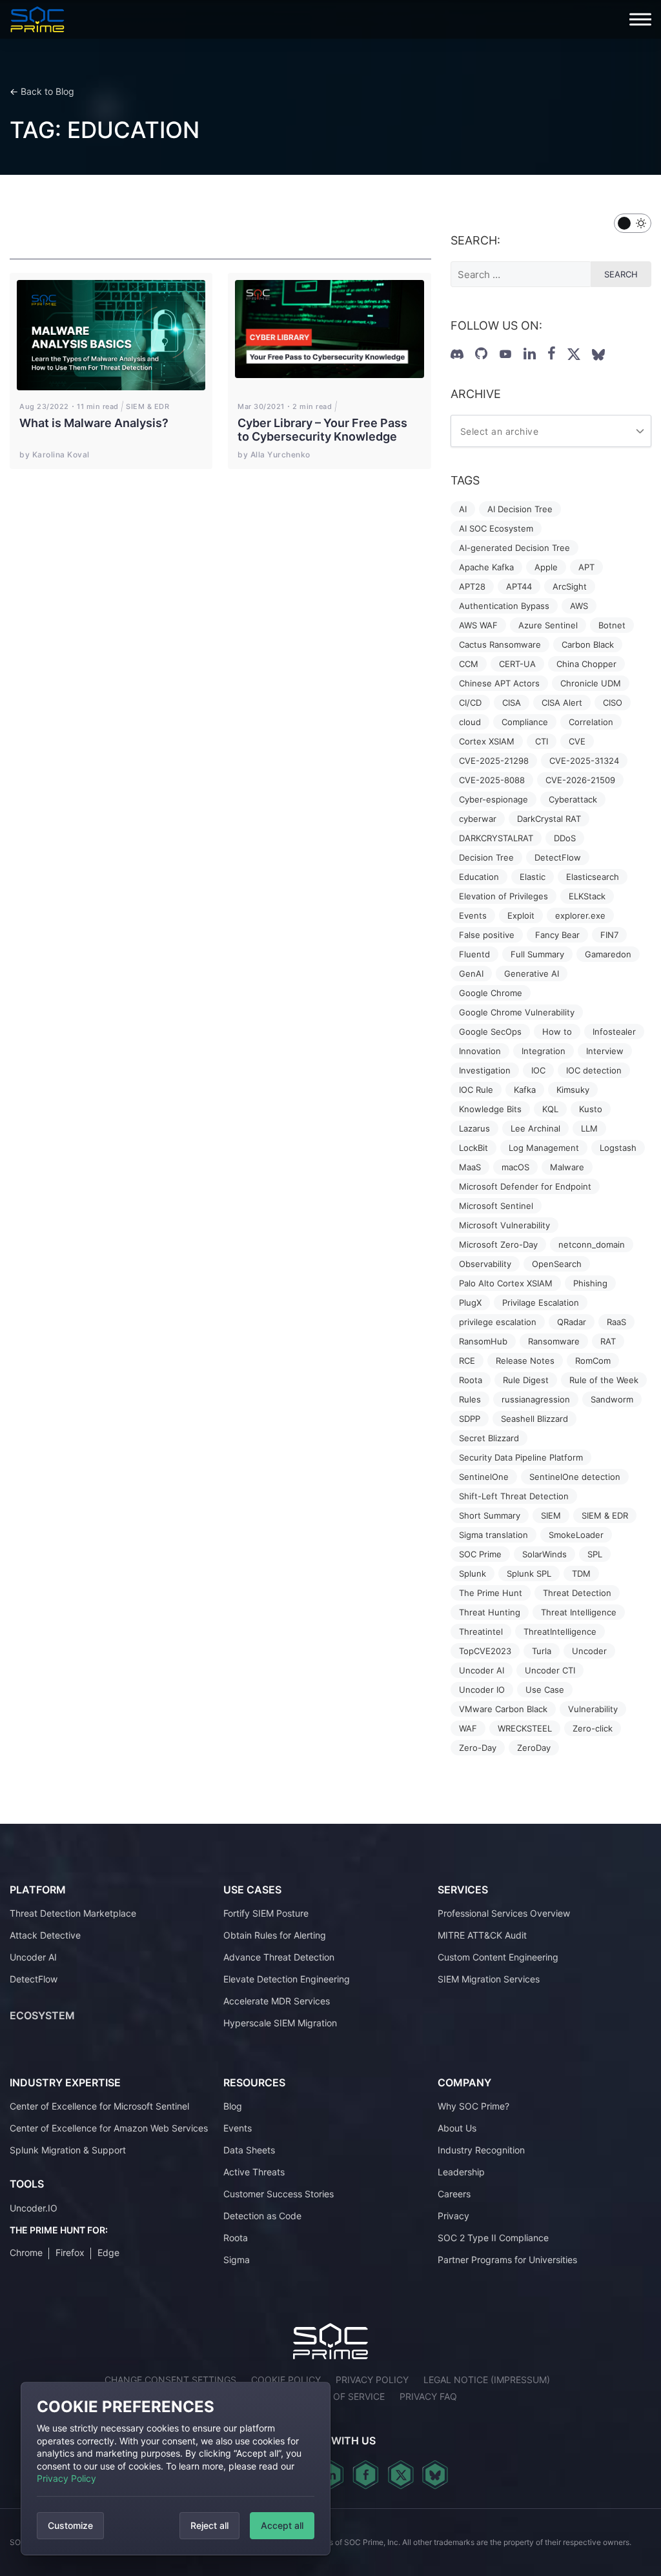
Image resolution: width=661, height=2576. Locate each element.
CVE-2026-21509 (580, 780)
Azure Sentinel (548, 625)
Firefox (70, 2252)
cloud (470, 722)
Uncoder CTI (550, 1670)
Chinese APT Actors (499, 683)
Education (479, 877)
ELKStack (587, 896)
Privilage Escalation (541, 1303)
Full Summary (537, 954)
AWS (579, 606)
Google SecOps (490, 1032)
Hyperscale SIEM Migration (280, 2023)
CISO (613, 703)
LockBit (473, 1148)
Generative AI (532, 973)
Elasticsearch (593, 877)
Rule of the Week (604, 1380)
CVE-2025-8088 (492, 780)
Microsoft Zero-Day (498, 1244)
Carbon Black (588, 644)
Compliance (525, 722)
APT (586, 567)
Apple (546, 567)
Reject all (209, 2525)
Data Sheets (249, 2150)
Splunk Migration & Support (68, 2150)
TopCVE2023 (485, 1651)
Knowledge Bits (490, 1109)
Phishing (590, 1283)
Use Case (545, 1690)
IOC (538, 1070)
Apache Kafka (486, 567)
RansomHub (483, 1341)
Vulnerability (593, 1709)
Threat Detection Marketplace (73, 1913)
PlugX (470, 1303)
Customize (70, 2525)
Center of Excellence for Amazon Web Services (109, 2128)
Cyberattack (573, 799)
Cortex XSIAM (487, 741)
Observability (485, 1264)
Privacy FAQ (428, 2396)
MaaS (470, 1167)
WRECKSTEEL (525, 1728)
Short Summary (490, 1515)
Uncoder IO (482, 1690)
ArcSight (570, 586)
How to (557, 1032)
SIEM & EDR (605, 1515)
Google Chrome (491, 993)
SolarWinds (544, 1554)
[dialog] (176, 2469)
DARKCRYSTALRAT (496, 838)
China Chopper (586, 664)
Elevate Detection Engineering (287, 1979)
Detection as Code (262, 2216)
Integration (544, 1051)
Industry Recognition (481, 2150)
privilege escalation (498, 1322)
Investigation (485, 1070)
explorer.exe (580, 915)
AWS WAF (478, 625)
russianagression (536, 1399)
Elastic (533, 877)
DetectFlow (558, 857)
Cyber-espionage (493, 799)
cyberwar (478, 819)
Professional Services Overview (504, 1913)
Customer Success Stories (279, 2194)
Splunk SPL (529, 1573)
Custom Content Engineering (498, 1957)
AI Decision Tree (520, 509)
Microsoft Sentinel (496, 1206)
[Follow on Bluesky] (435, 2475)
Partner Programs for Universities (507, 2260)
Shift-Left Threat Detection (514, 1496)
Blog (233, 2106)
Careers (454, 2194)
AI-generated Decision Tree (514, 548)
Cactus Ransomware (500, 644)
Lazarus (474, 1128)
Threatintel (481, 1632)
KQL (550, 1109)
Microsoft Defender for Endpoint (525, 1186)
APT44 (519, 586)
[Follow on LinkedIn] (530, 354)
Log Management (544, 1148)
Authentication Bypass (504, 606)
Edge (108, 2252)
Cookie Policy (286, 2380)
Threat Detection (577, 1593)
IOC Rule (476, 1090)
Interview (605, 1051)
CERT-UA (517, 664)
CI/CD (470, 703)
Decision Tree (486, 857)
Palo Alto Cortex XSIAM (506, 1283)
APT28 (472, 586)
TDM (581, 1573)
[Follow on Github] (481, 354)
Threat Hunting (490, 1612)
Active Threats (254, 2172)
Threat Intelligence (579, 1612)
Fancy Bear (557, 935)
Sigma (237, 2260)
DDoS (565, 838)
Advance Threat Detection (279, 1957)
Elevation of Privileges (503, 896)
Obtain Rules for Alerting (275, 1935)
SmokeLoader (576, 1535)
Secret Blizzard (489, 1438)
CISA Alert (562, 703)
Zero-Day (478, 1748)
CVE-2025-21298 (494, 761)
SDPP (470, 1419)
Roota (471, 1380)
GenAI (471, 973)
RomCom (593, 1361)
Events (473, 915)
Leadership (461, 2172)
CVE (577, 741)
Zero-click (593, 1728)
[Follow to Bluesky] (598, 355)
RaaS (616, 1322)
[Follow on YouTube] (505, 354)
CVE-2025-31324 (584, 761)
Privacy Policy (66, 2478)
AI (463, 509)
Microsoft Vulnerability (504, 1225)
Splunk (473, 1573)
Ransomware (554, 1341)
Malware (567, 1167)
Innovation (480, 1051)
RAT (608, 1341)
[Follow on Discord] (457, 354)
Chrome (26, 2252)
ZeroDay (534, 1748)
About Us (457, 2128)
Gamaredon (608, 954)
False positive (487, 935)
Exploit (521, 915)
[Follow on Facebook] (552, 354)
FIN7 (609, 935)
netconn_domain (592, 1244)
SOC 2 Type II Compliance (493, 2238)
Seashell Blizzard (534, 1419)
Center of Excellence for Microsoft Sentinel (99, 2106)
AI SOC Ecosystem (496, 528)
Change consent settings (170, 2380)
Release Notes (525, 1361)
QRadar (572, 1322)
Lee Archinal (535, 1128)
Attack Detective (45, 1935)
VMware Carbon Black (503, 1709)
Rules (470, 1399)
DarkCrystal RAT (549, 819)
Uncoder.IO (34, 2208)
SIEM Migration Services (489, 1979)
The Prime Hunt (491, 1593)
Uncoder (589, 1651)
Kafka (525, 1090)
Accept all (282, 2525)
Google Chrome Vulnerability (517, 1012)
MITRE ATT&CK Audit (482, 1935)
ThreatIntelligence (560, 1632)
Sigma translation (493, 1535)
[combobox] (551, 431)
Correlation (591, 722)
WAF (468, 1728)
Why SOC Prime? (473, 2106)
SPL (595, 1554)
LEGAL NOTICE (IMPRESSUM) (487, 2380)
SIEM (551, 1515)
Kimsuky (573, 1090)
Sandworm (612, 1399)
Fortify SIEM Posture (266, 1913)
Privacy (453, 2216)
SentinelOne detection (575, 1477)
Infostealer (614, 1032)
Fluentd (474, 954)
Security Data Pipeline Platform (521, 1457)
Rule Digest (526, 1380)
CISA (512, 703)
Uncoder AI (482, 1670)
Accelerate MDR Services (277, 2001)
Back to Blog (47, 91)
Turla (542, 1651)
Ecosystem (42, 2015)
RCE (467, 1361)
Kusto (591, 1109)
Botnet (612, 625)
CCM (469, 664)
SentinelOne (484, 1477)
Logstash (618, 1148)
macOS (515, 1167)
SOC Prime (480, 1554)
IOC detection (594, 1070)
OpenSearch (557, 1264)
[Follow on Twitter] (574, 354)
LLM (589, 1128)
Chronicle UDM (591, 683)
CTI (542, 741)
